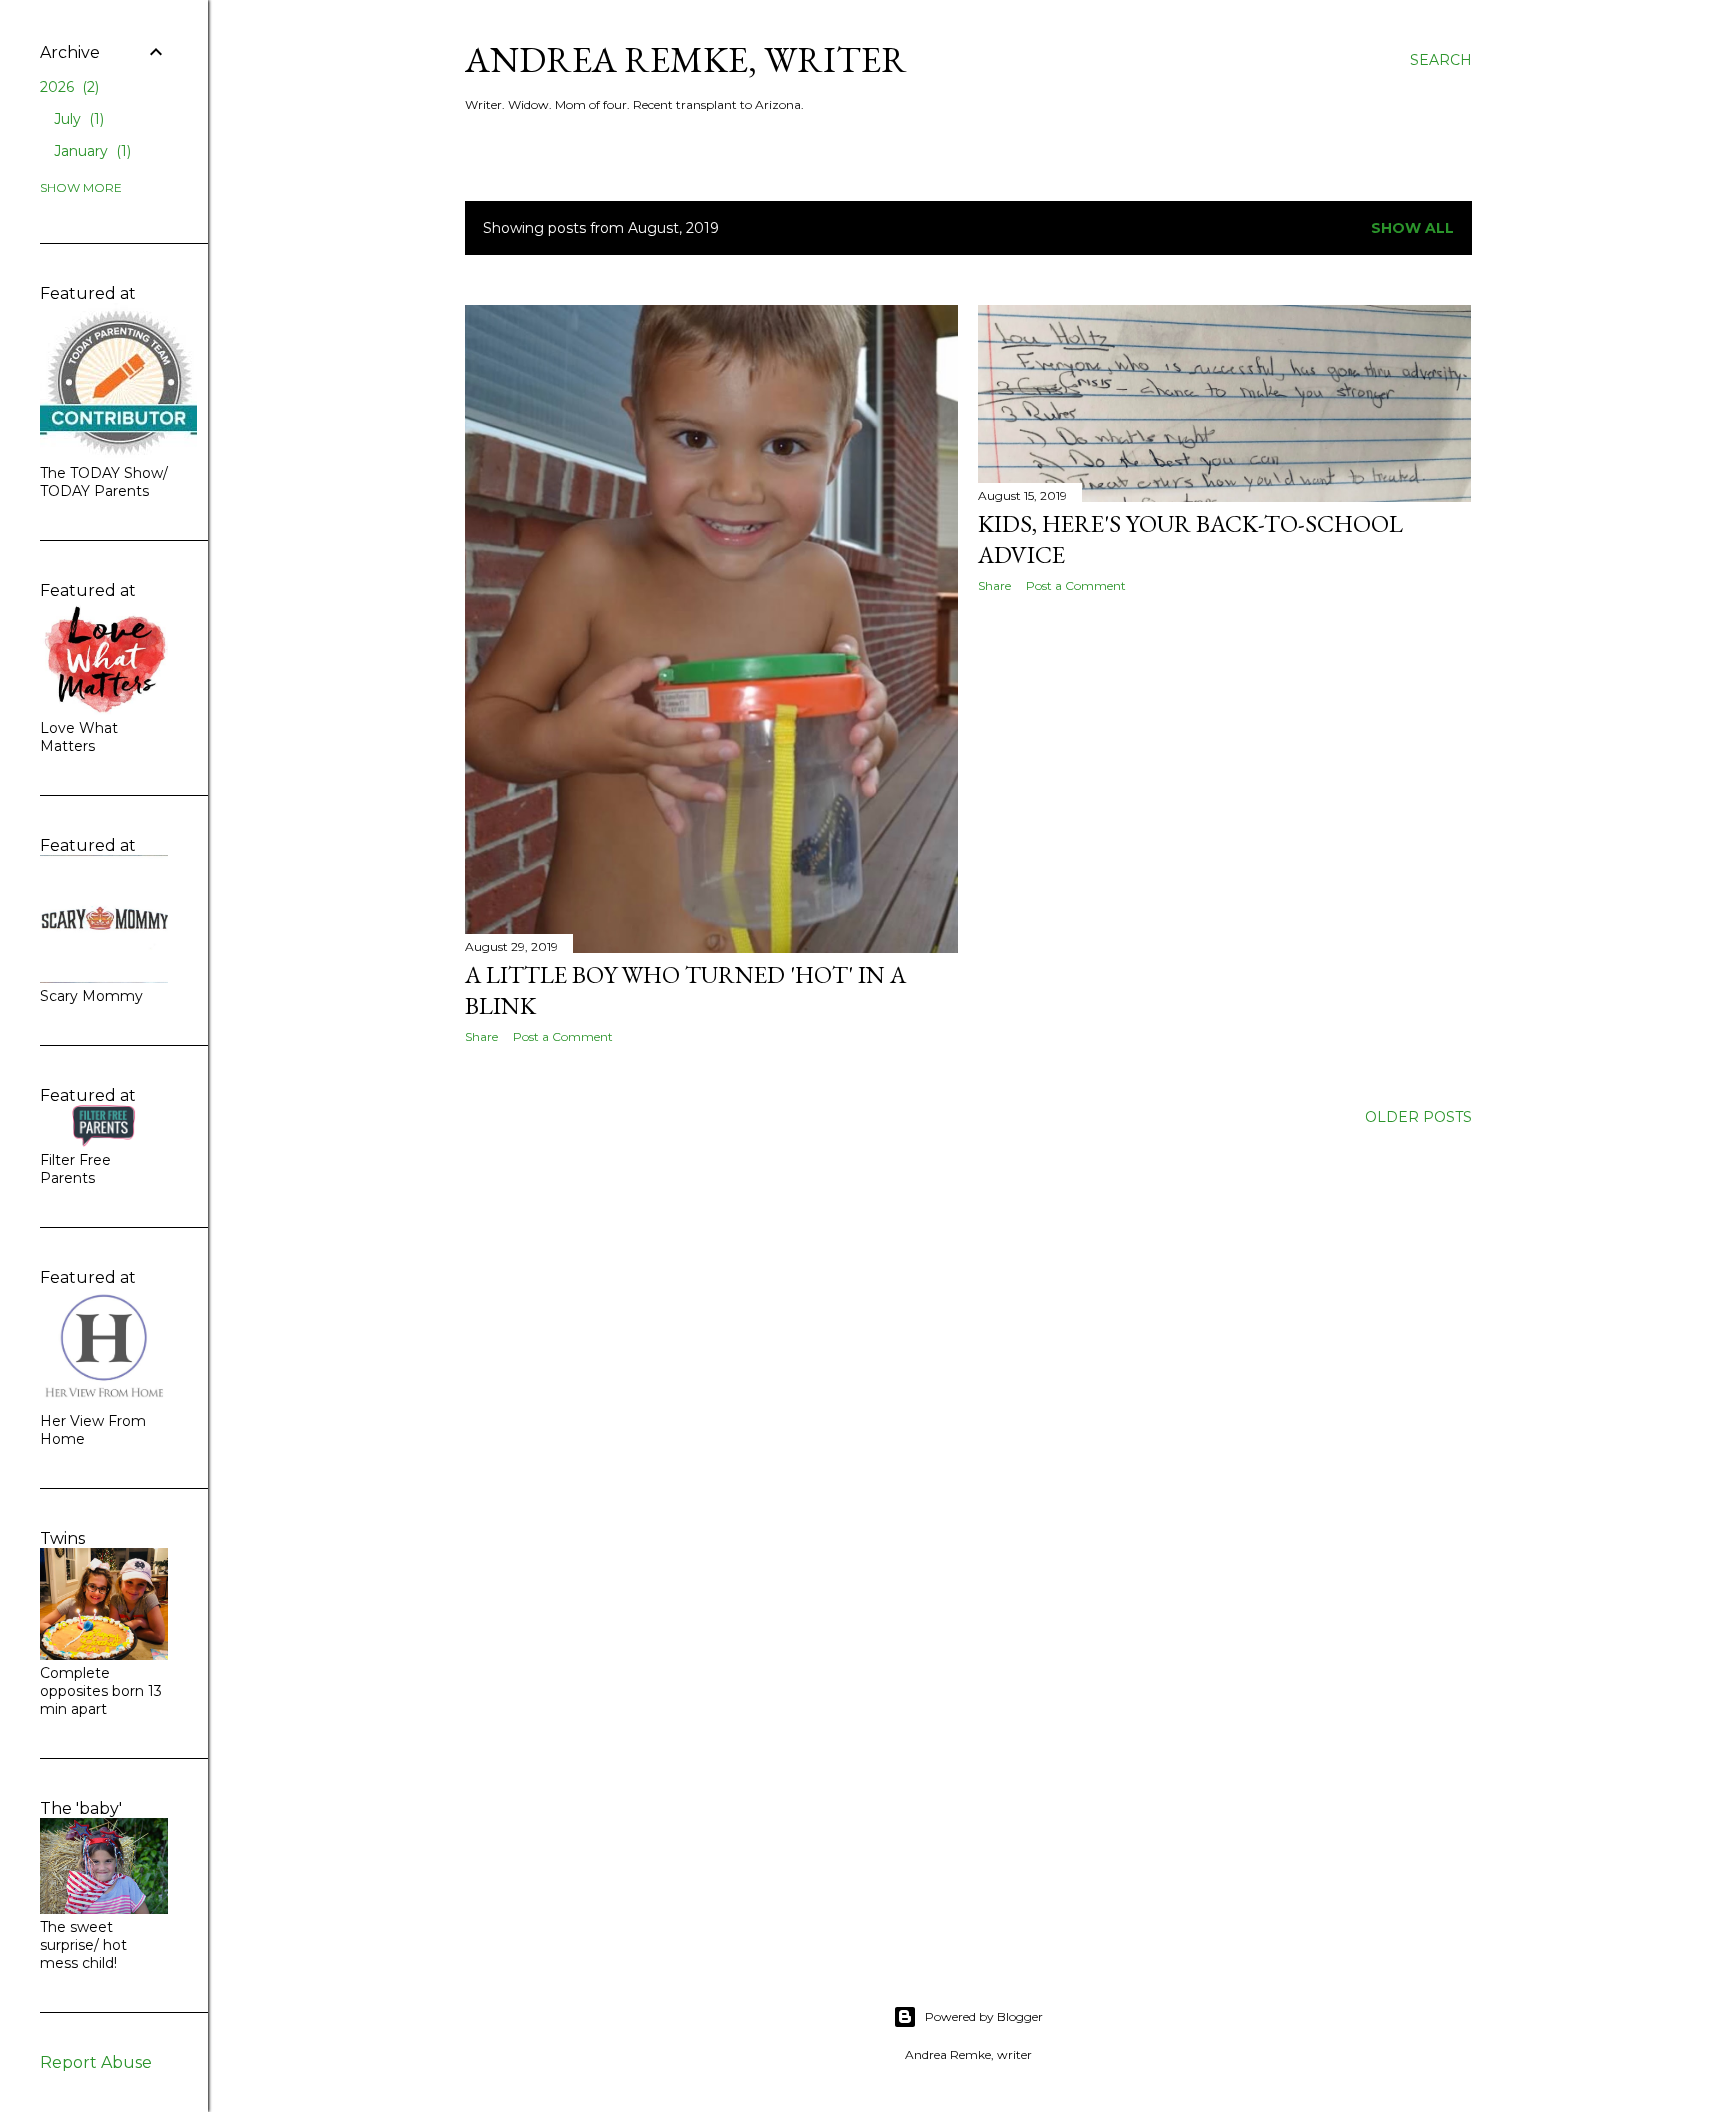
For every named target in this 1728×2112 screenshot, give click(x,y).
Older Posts (1418, 1117)
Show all (1412, 228)
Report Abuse (96, 2062)
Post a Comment (563, 1036)
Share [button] (481, 1036)
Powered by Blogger (984, 2016)
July (77, 119)
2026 (67, 87)
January (90, 151)
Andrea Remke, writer (686, 59)
